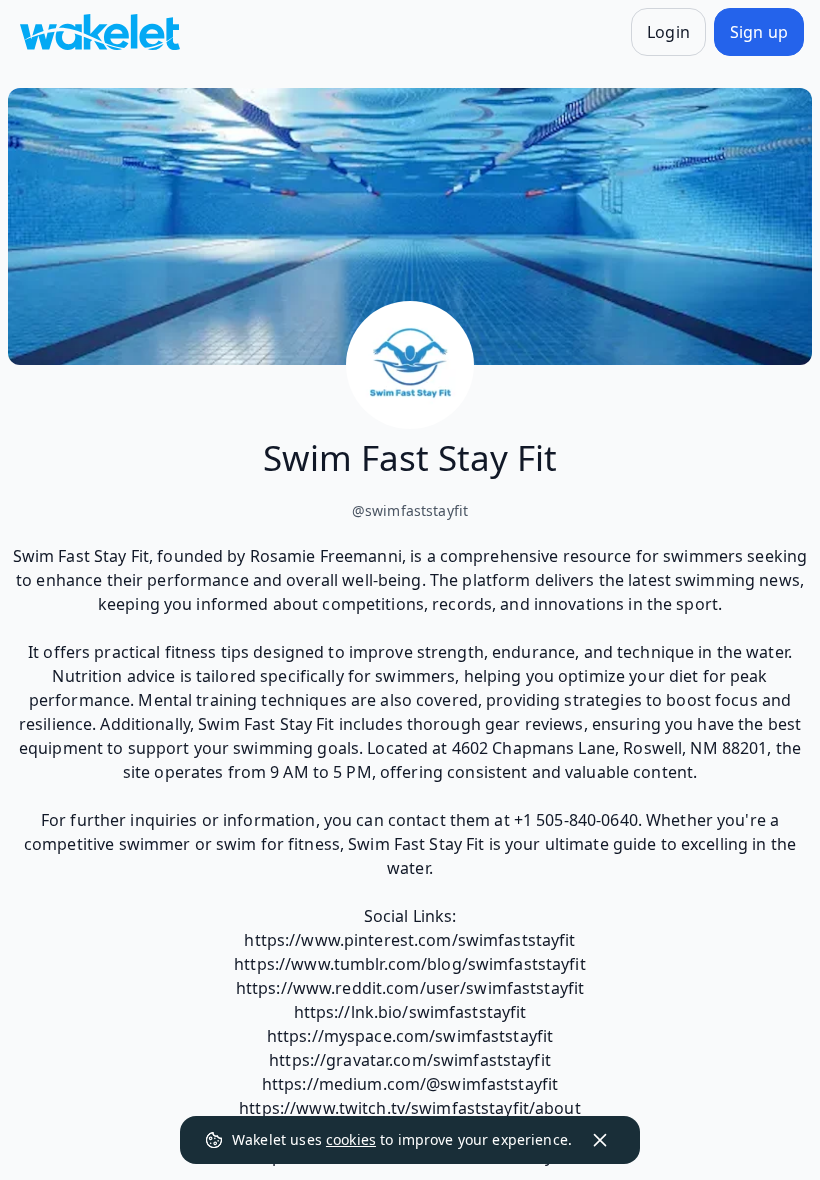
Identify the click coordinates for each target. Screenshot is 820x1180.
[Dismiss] (600, 1140)
